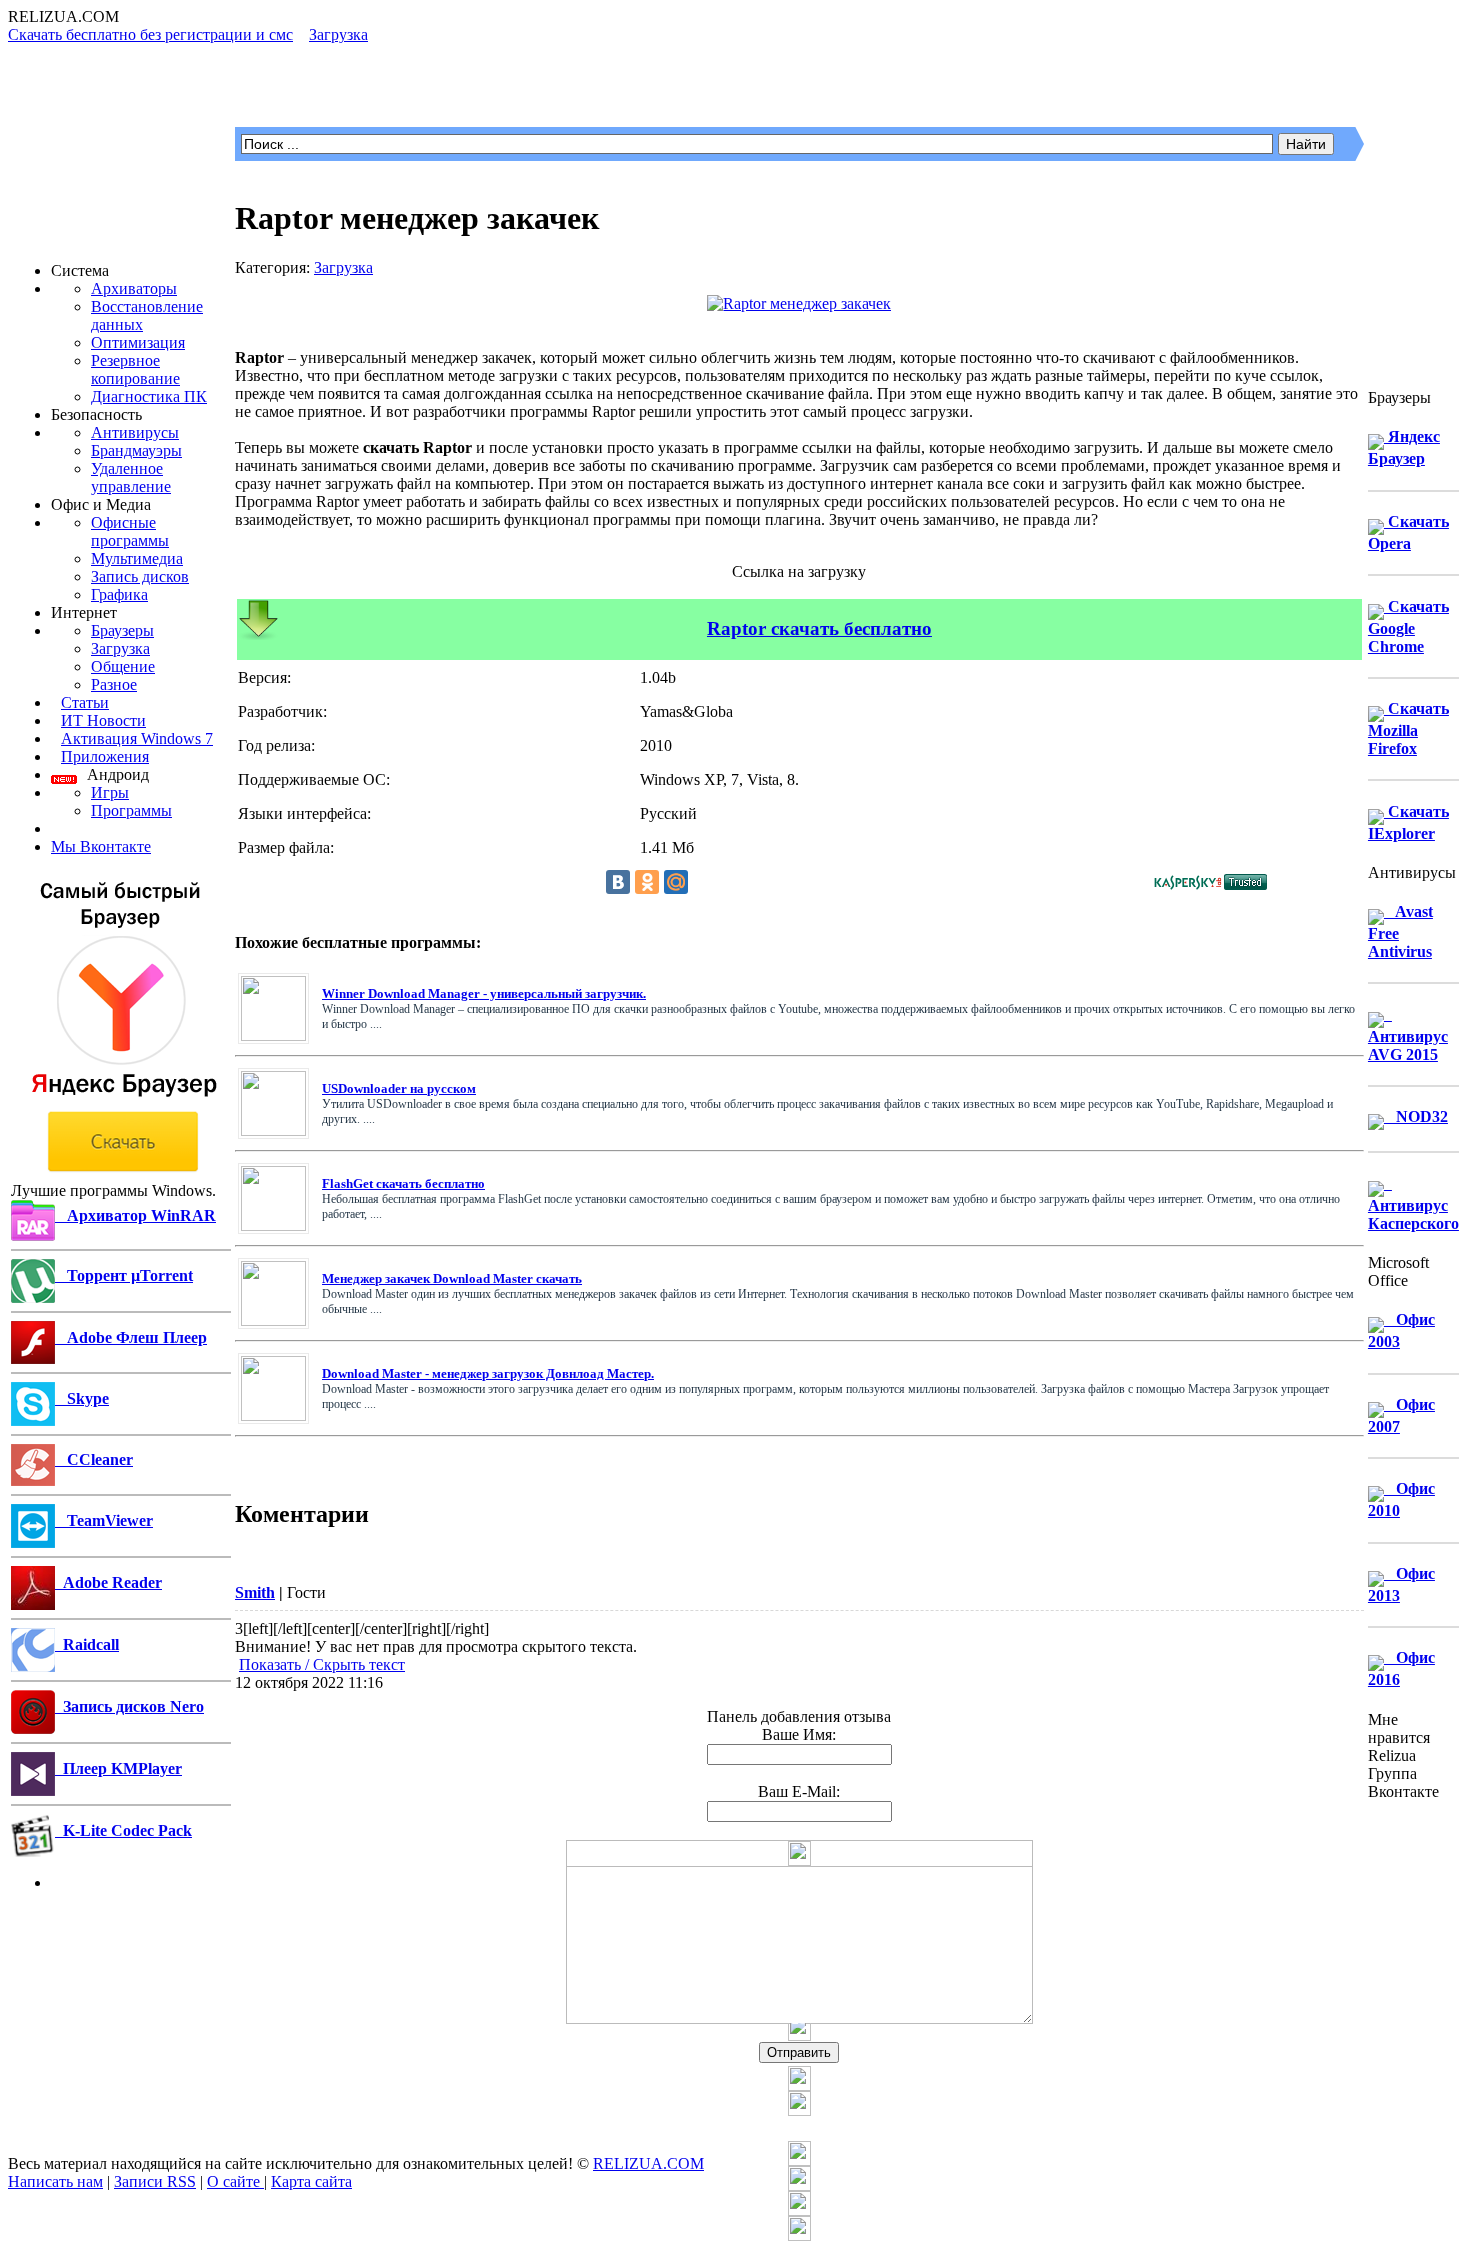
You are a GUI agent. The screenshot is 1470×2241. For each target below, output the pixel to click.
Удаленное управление (131, 477)
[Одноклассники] (647, 882)
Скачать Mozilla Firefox (1408, 728)
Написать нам (55, 2181)
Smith (255, 1592)
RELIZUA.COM (648, 2163)
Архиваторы (134, 288)
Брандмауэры (136, 450)
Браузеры (122, 630)
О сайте (235, 2181)
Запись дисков (140, 576)
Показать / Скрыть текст (322, 1664)
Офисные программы (130, 531)
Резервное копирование (135, 369)
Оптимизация (138, 342)
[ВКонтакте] (618, 882)
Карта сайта (311, 2181)
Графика (119, 594)
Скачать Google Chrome (1408, 626)
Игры (110, 792)
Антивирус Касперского (1413, 1203)
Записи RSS (155, 2181)
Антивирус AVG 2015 (1408, 1034)
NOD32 (1416, 1116)
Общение (123, 666)
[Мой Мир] (676, 882)
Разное (114, 684)
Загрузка (120, 648)
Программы (131, 810)
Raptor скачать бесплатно (819, 628)
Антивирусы (135, 432)
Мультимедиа (137, 558)
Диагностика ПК (149, 396)
